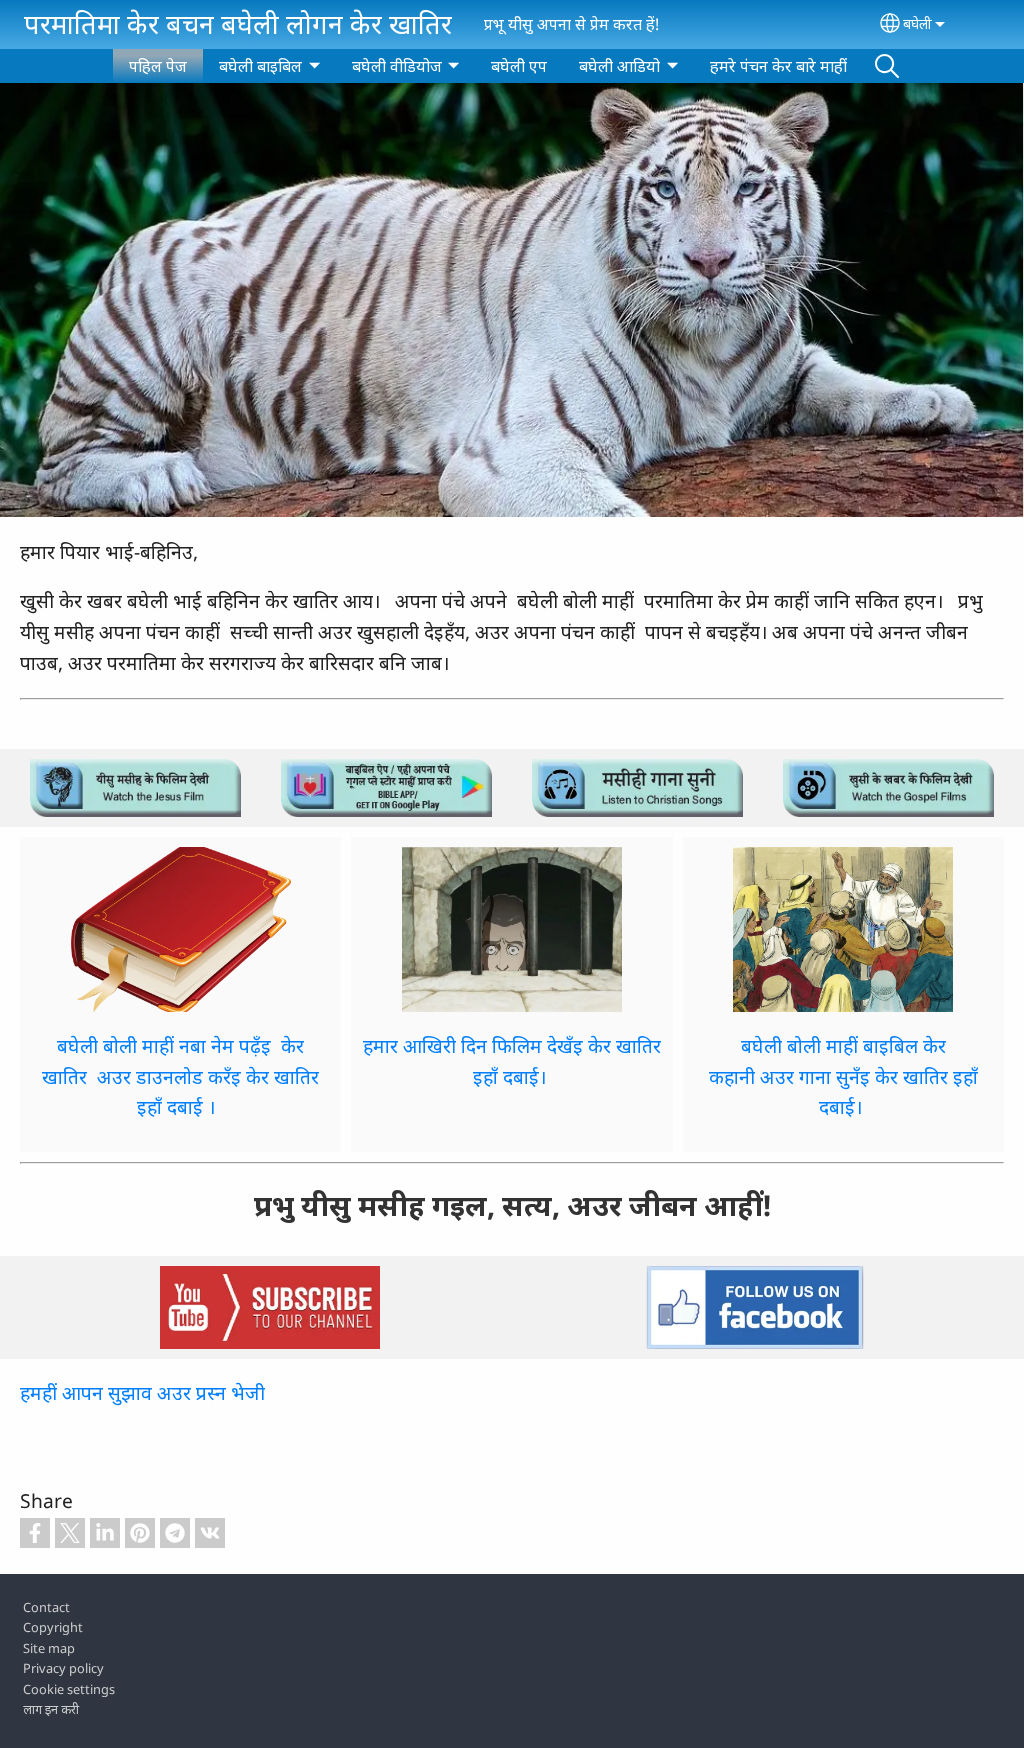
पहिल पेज (158, 66)
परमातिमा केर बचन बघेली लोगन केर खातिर (238, 23)
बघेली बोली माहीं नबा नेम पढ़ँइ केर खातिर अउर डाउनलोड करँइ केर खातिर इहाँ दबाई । (180, 1076)
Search (887, 66)
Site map (49, 1648)
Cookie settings (69, 1689)
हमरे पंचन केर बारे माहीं (778, 66)
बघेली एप (519, 66)
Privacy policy (63, 1668)
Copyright (53, 1627)
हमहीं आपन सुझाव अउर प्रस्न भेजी (142, 1392)
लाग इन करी (51, 1709)
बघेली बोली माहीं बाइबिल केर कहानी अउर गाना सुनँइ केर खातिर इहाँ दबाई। (843, 1076)
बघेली (917, 23)
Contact (46, 1607)
